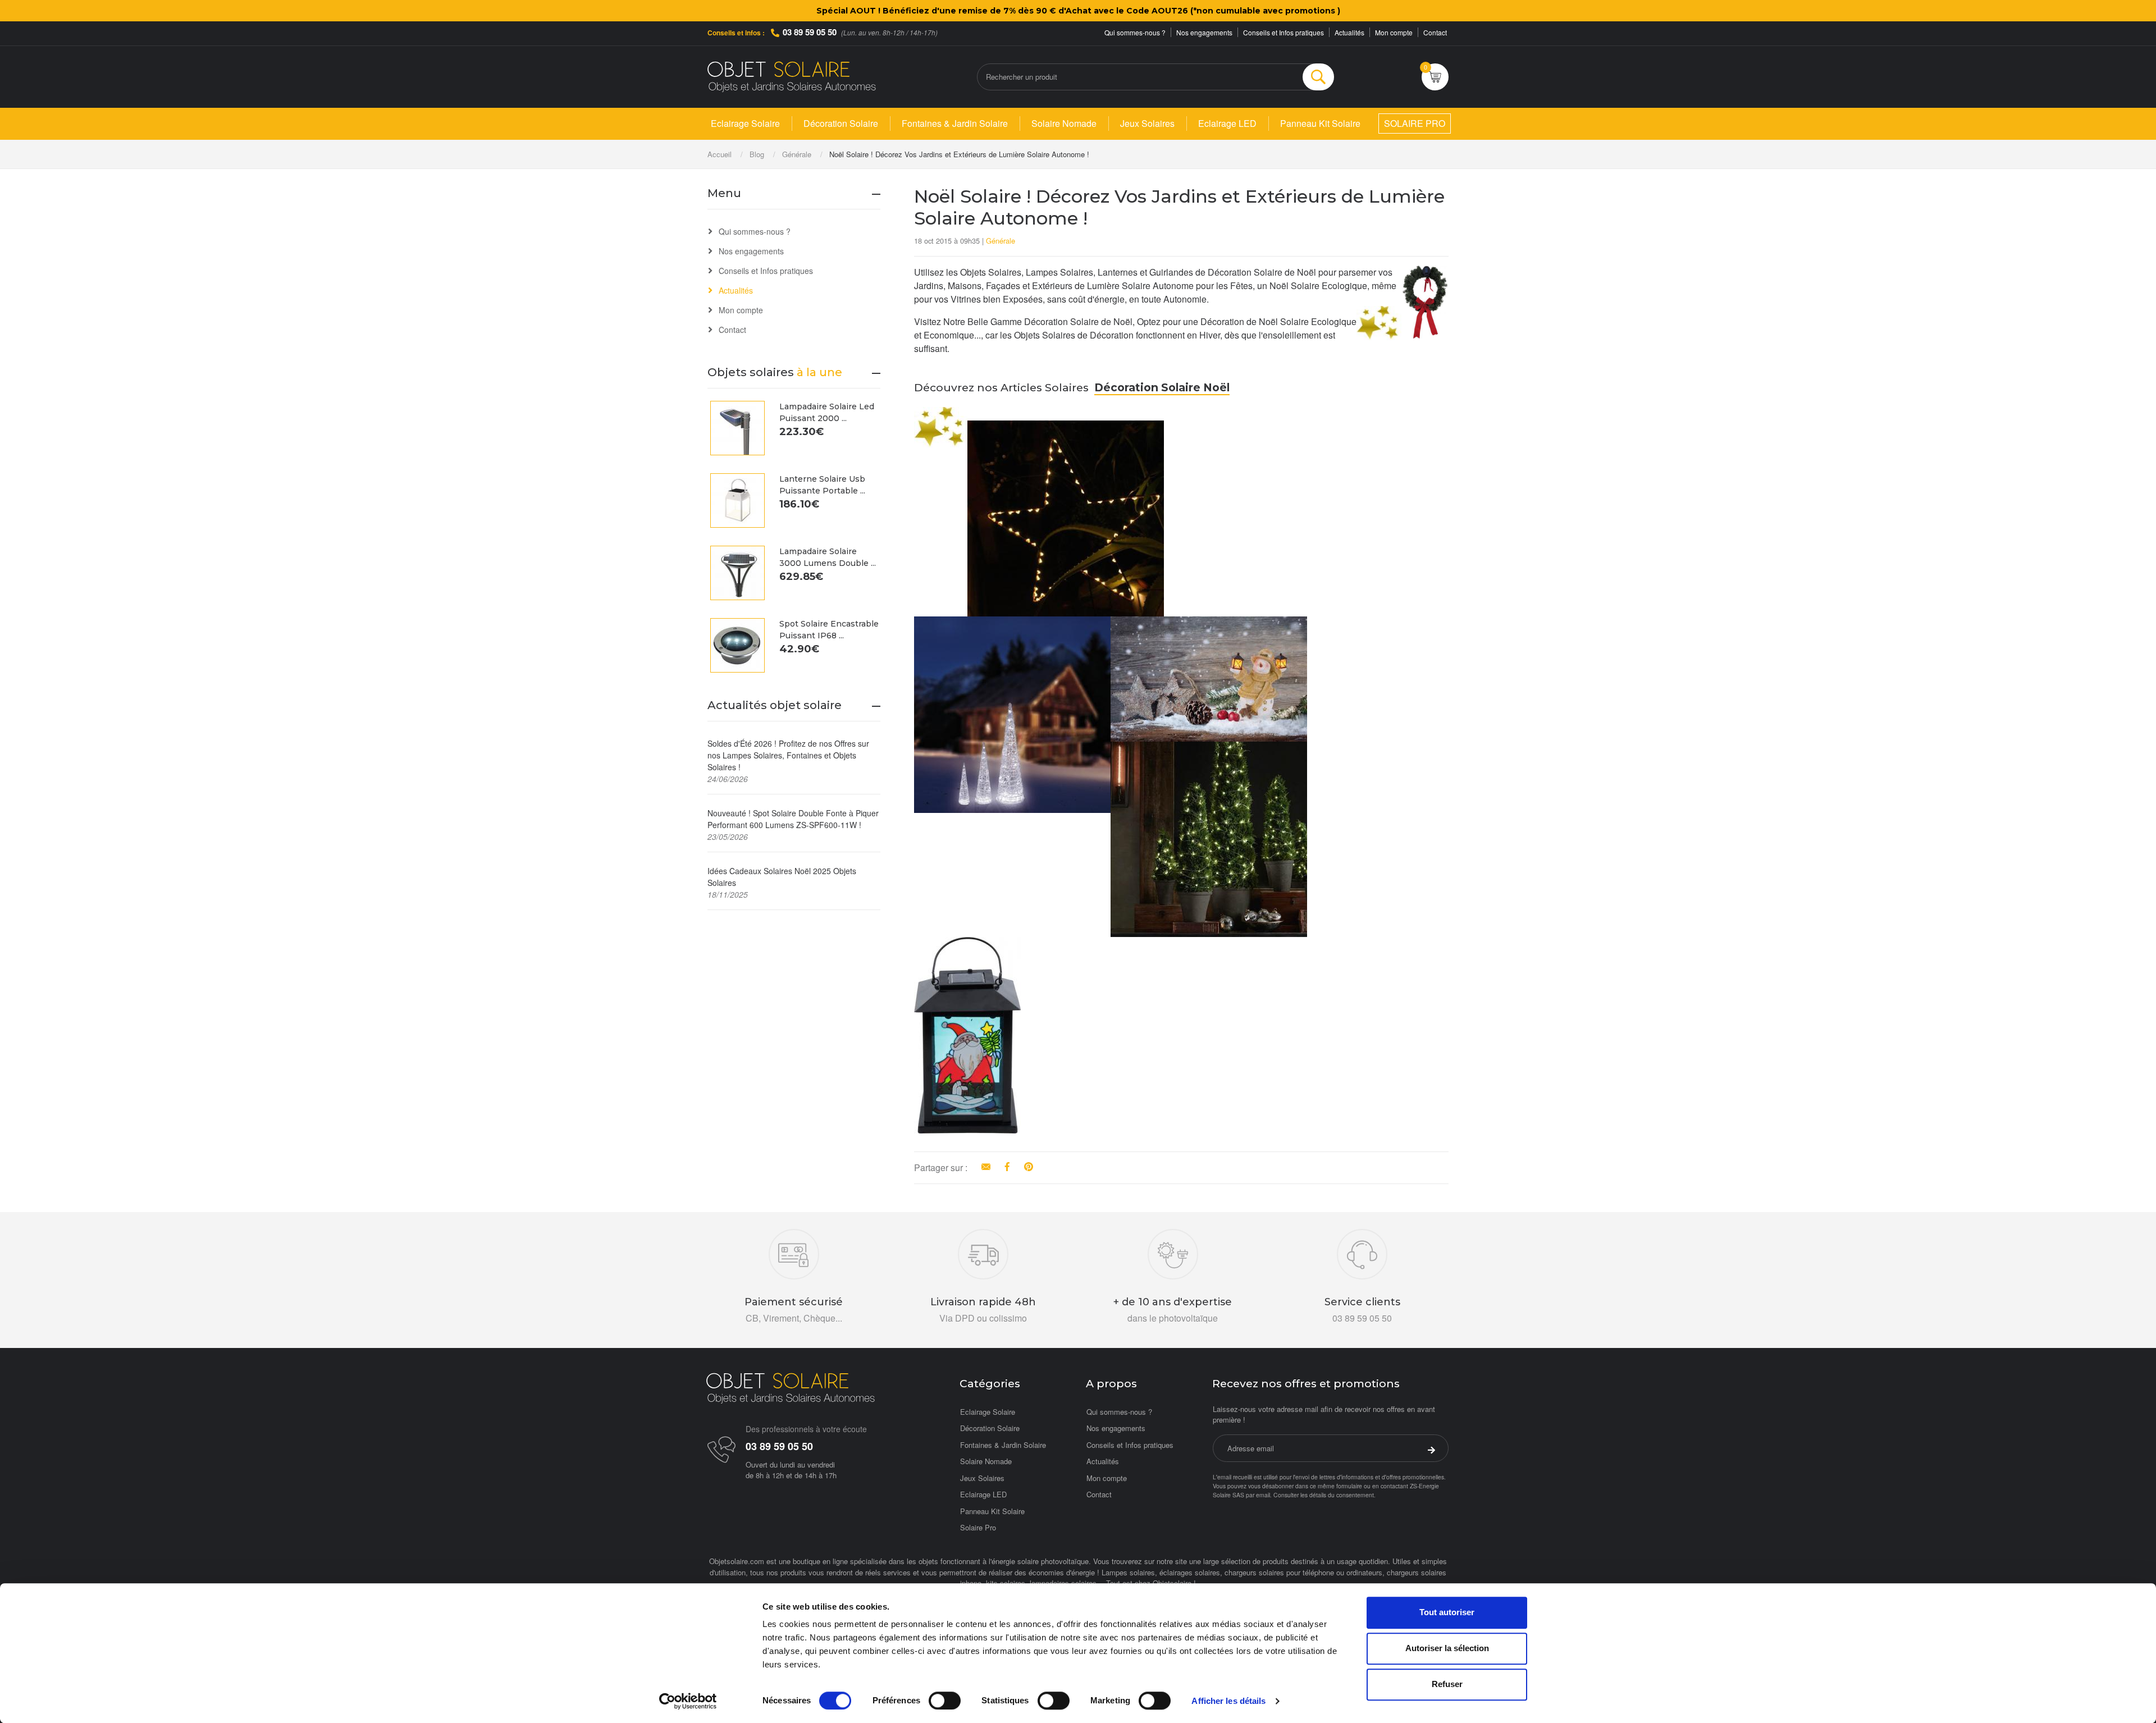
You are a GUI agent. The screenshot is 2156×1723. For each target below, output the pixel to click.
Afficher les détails (1228, 1701)
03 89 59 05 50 (810, 32)
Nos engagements (1204, 32)
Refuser (1447, 1684)
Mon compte (1394, 32)
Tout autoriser (1447, 1612)
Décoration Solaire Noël (1162, 387)
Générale (1001, 241)
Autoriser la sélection (1447, 1648)
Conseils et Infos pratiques (1283, 32)
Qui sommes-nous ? (1135, 32)
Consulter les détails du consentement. (1324, 1495)
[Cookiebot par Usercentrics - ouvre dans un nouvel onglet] (688, 1701)
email (1263, 1495)
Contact (1435, 32)
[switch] (945, 1701)
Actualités (1349, 32)
